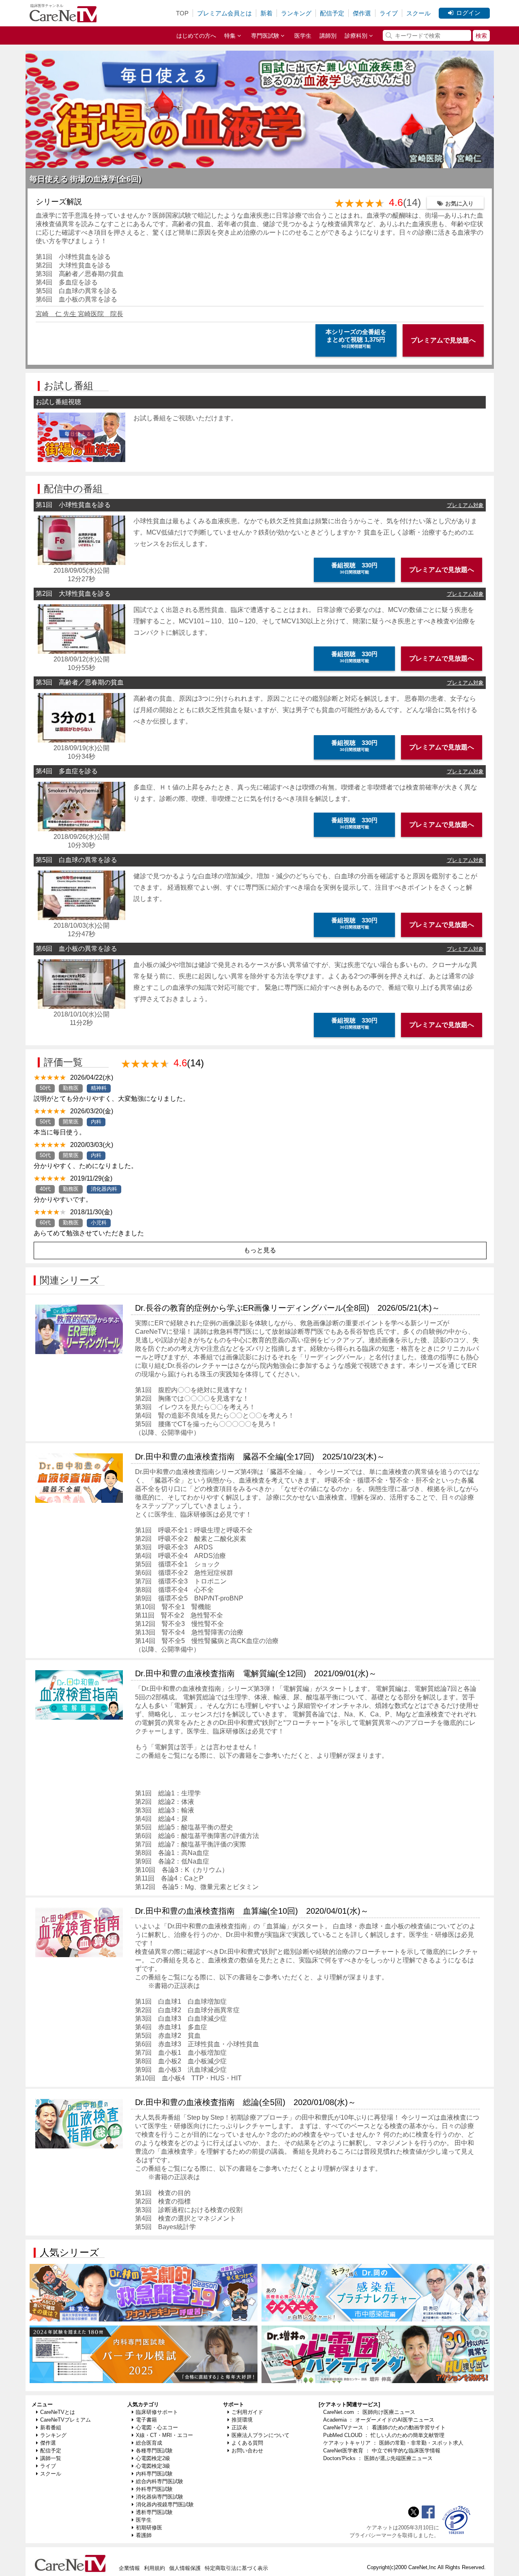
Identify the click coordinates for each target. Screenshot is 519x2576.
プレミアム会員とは (224, 13)
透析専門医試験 (154, 2512)
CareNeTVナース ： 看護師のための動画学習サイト (384, 2427)
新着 (266, 13)
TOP (182, 13)
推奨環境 (242, 2420)
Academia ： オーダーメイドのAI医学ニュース (379, 2420)
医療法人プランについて (261, 2435)
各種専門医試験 (154, 2451)
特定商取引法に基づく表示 (236, 2568)
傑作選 (362, 13)
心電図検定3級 (153, 2466)
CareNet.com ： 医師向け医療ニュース (369, 2412)
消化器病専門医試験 (160, 2497)
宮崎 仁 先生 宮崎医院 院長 (79, 314)
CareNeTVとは (58, 2412)
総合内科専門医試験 (160, 2481)
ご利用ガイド (247, 2412)
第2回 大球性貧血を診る (73, 265)
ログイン (468, 13)
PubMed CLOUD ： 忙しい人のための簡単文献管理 (384, 2435)
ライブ (389, 13)
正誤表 (239, 2427)
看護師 (144, 2535)
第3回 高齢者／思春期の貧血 (80, 274)
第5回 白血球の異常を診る (76, 291)
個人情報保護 (185, 2568)
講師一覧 (51, 2458)
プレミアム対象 (465, 505)
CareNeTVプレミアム (65, 2420)
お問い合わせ (247, 2451)
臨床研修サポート (157, 2412)
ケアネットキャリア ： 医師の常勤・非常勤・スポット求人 (393, 2443)
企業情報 (129, 2568)
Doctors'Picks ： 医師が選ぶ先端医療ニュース (378, 2458)
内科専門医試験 (154, 2474)
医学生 (303, 36)
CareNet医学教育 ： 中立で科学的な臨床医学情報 (382, 2451)
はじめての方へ (196, 36)
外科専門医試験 (154, 2489)
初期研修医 (149, 2528)
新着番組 (51, 2427)
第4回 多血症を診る (67, 282)
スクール (418, 13)
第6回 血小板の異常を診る (76, 299)
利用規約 (154, 2568)
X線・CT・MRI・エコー (164, 2435)
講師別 (328, 36)
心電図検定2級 (153, 2458)
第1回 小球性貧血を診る (73, 257)
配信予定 (332, 13)
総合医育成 (149, 2443)
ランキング (296, 13)
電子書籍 (146, 2420)
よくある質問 (247, 2443)
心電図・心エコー (157, 2427)
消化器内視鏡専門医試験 (165, 2504)
